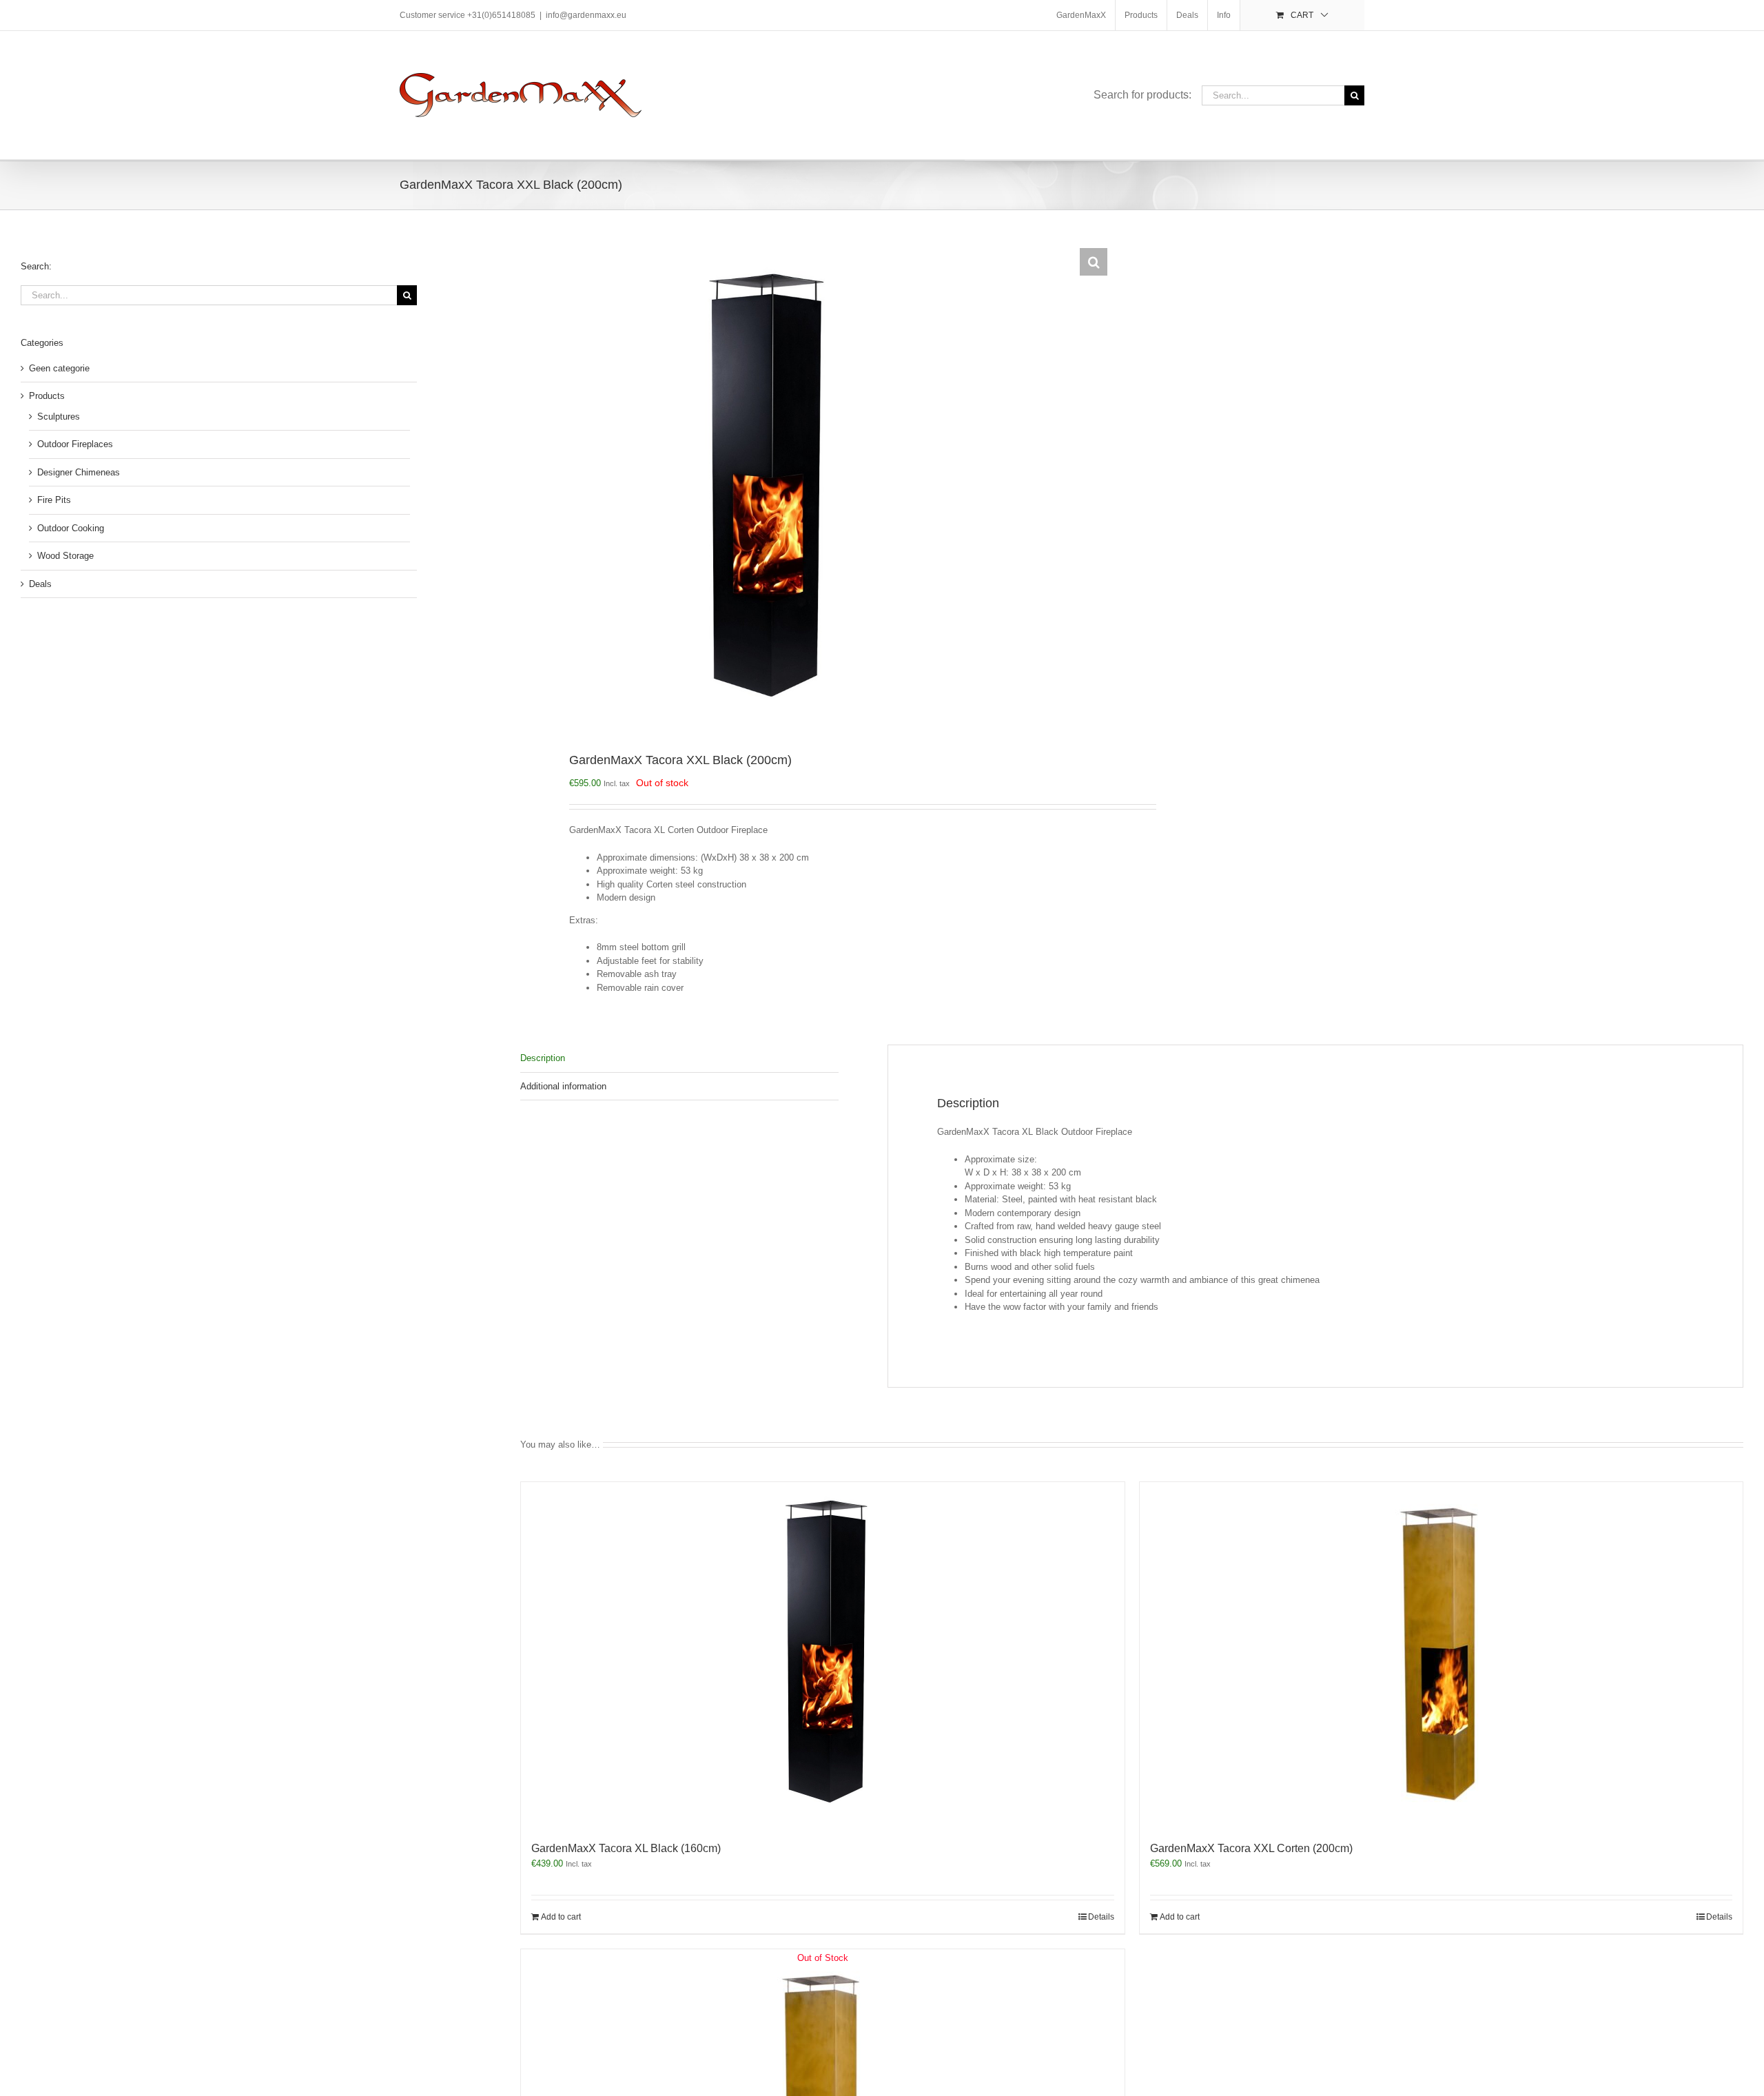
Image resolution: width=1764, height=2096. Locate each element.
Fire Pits (54, 500)
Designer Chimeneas (79, 472)
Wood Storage (65, 556)
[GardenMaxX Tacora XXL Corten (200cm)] (1442, 1654)
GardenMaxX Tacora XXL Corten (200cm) (1251, 1848)
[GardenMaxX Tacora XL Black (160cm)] (823, 1654)
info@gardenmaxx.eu (586, 15)
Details (1101, 1917)
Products (47, 396)
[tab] (679, 1059)
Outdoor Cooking (71, 528)
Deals (40, 584)
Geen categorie (59, 368)
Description (543, 1058)
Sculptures (59, 417)
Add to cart (561, 1917)
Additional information (563, 1086)
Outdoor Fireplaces (75, 444)
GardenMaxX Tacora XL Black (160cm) (626, 1848)
